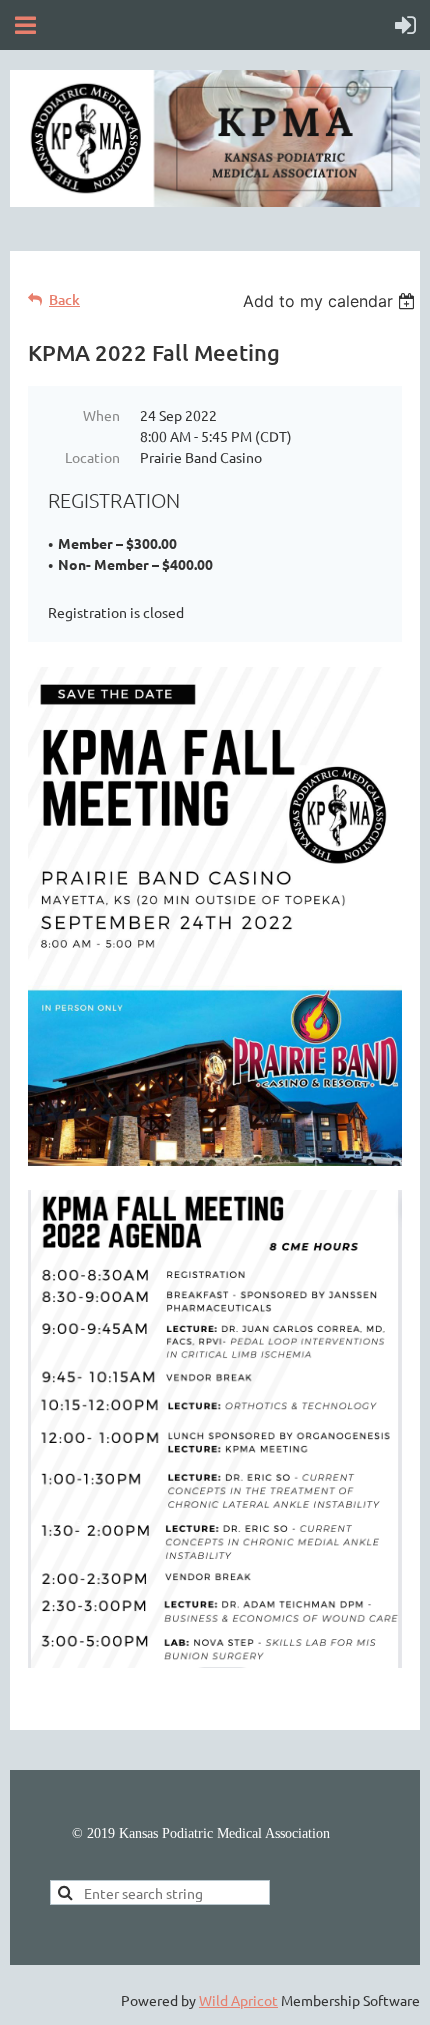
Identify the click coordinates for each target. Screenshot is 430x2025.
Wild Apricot (238, 2000)
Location (92, 457)
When (101, 415)
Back (64, 299)
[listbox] (331, 301)
